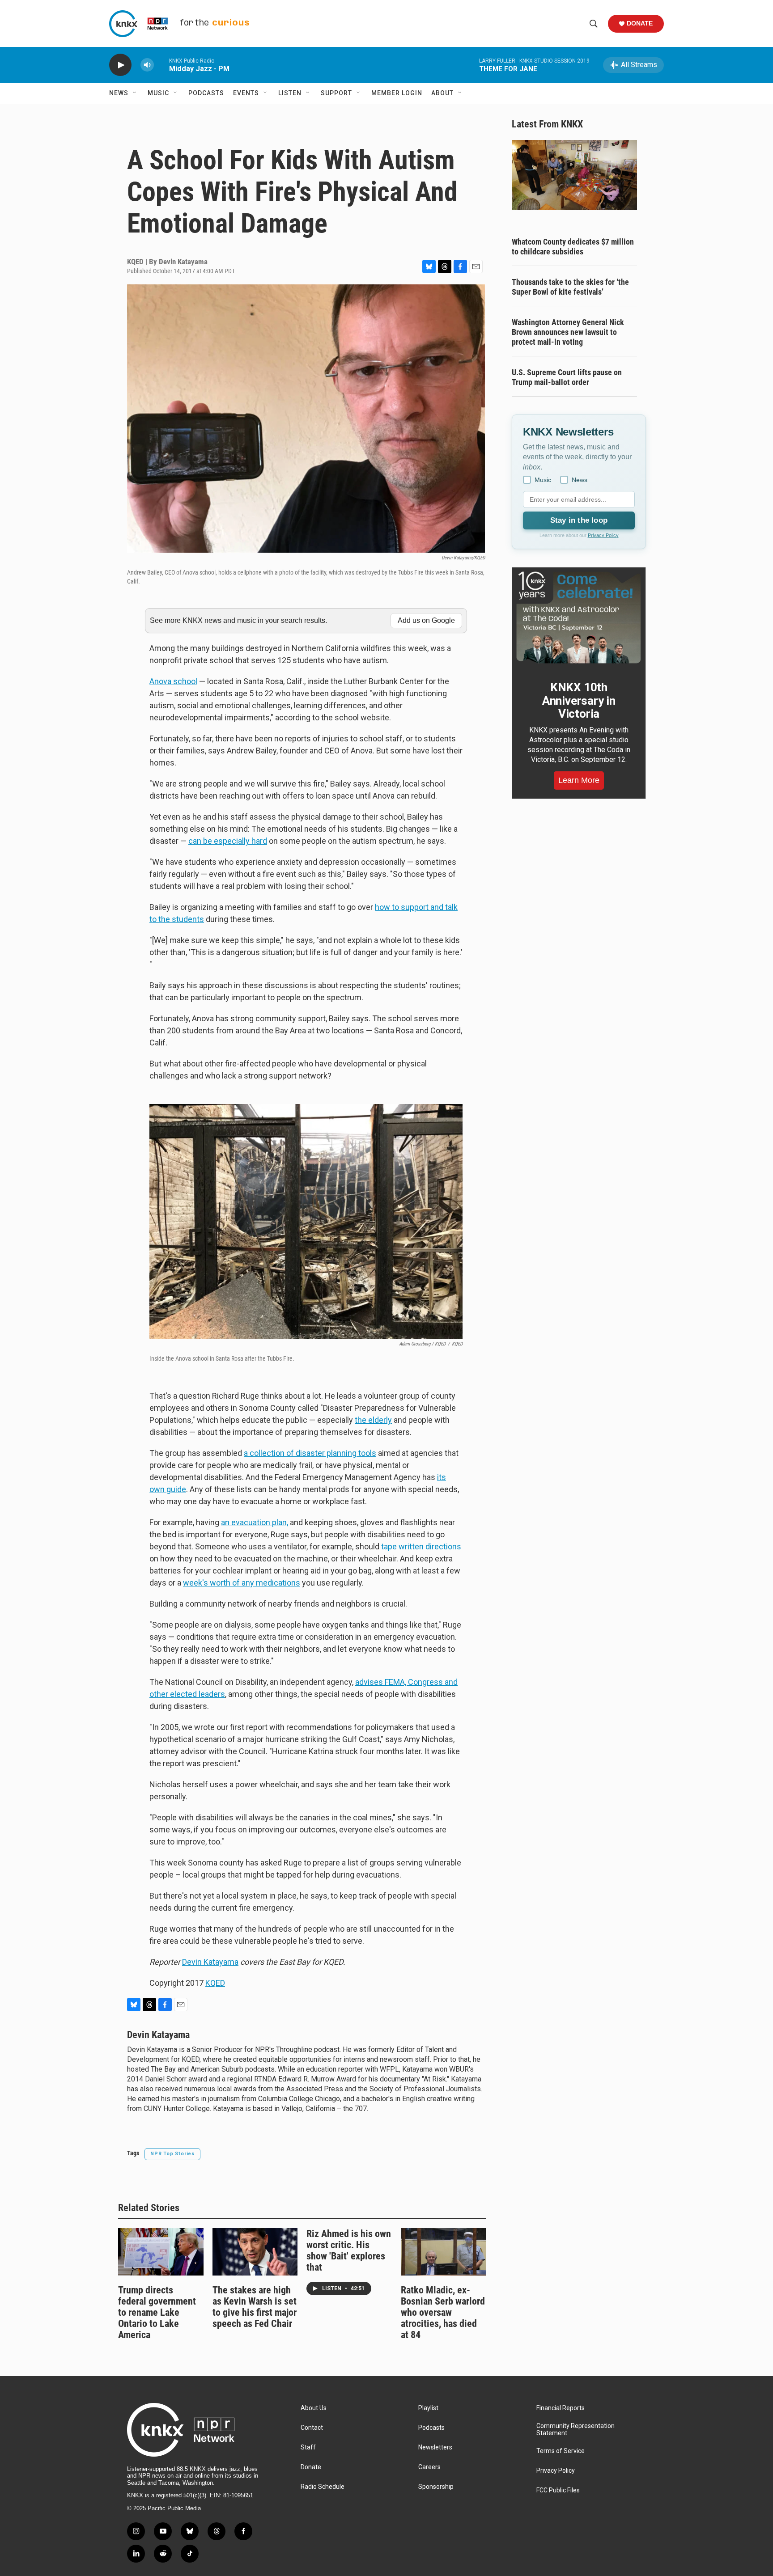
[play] (120, 65)
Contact (312, 2428)
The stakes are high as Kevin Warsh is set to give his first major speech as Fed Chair (255, 2307)
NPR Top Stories (172, 2154)
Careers (429, 2467)
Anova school (173, 681)
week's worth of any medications (242, 1583)
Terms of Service (561, 2451)
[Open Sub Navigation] (135, 93)
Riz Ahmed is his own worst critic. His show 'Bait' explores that (349, 2250)
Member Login (397, 93)
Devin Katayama (210, 1962)
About (442, 93)
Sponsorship (436, 2487)
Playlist (428, 2408)
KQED (215, 1983)
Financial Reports (561, 2408)
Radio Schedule (323, 2487)
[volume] (147, 65)
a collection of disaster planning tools (310, 1453)
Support (336, 93)
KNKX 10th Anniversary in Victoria (579, 701)
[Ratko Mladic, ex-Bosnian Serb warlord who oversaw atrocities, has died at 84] (444, 2252)
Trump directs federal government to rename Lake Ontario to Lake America (157, 2312)
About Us (314, 2408)
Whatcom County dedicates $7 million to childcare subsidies (573, 247)
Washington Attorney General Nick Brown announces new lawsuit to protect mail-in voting (568, 332)
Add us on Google (426, 620)
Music (158, 93)
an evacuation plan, (255, 1522)
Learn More (579, 780)
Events (246, 93)
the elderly (373, 1420)
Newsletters (435, 2447)
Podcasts (206, 93)
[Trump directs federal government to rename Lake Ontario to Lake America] (161, 2252)
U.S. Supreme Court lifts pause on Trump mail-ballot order (567, 377)
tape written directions (421, 1546)
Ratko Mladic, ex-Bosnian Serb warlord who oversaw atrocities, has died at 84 (443, 2312)
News (119, 93)
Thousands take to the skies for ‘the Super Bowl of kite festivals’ (570, 287)
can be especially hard (228, 841)
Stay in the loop (579, 520)
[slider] (161, 65)
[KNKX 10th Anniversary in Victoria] (579, 618)
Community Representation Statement (576, 2430)
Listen (290, 93)
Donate (640, 23)
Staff (308, 2447)
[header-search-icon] (594, 24)
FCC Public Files (558, 2490)
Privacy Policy (603, 535)
